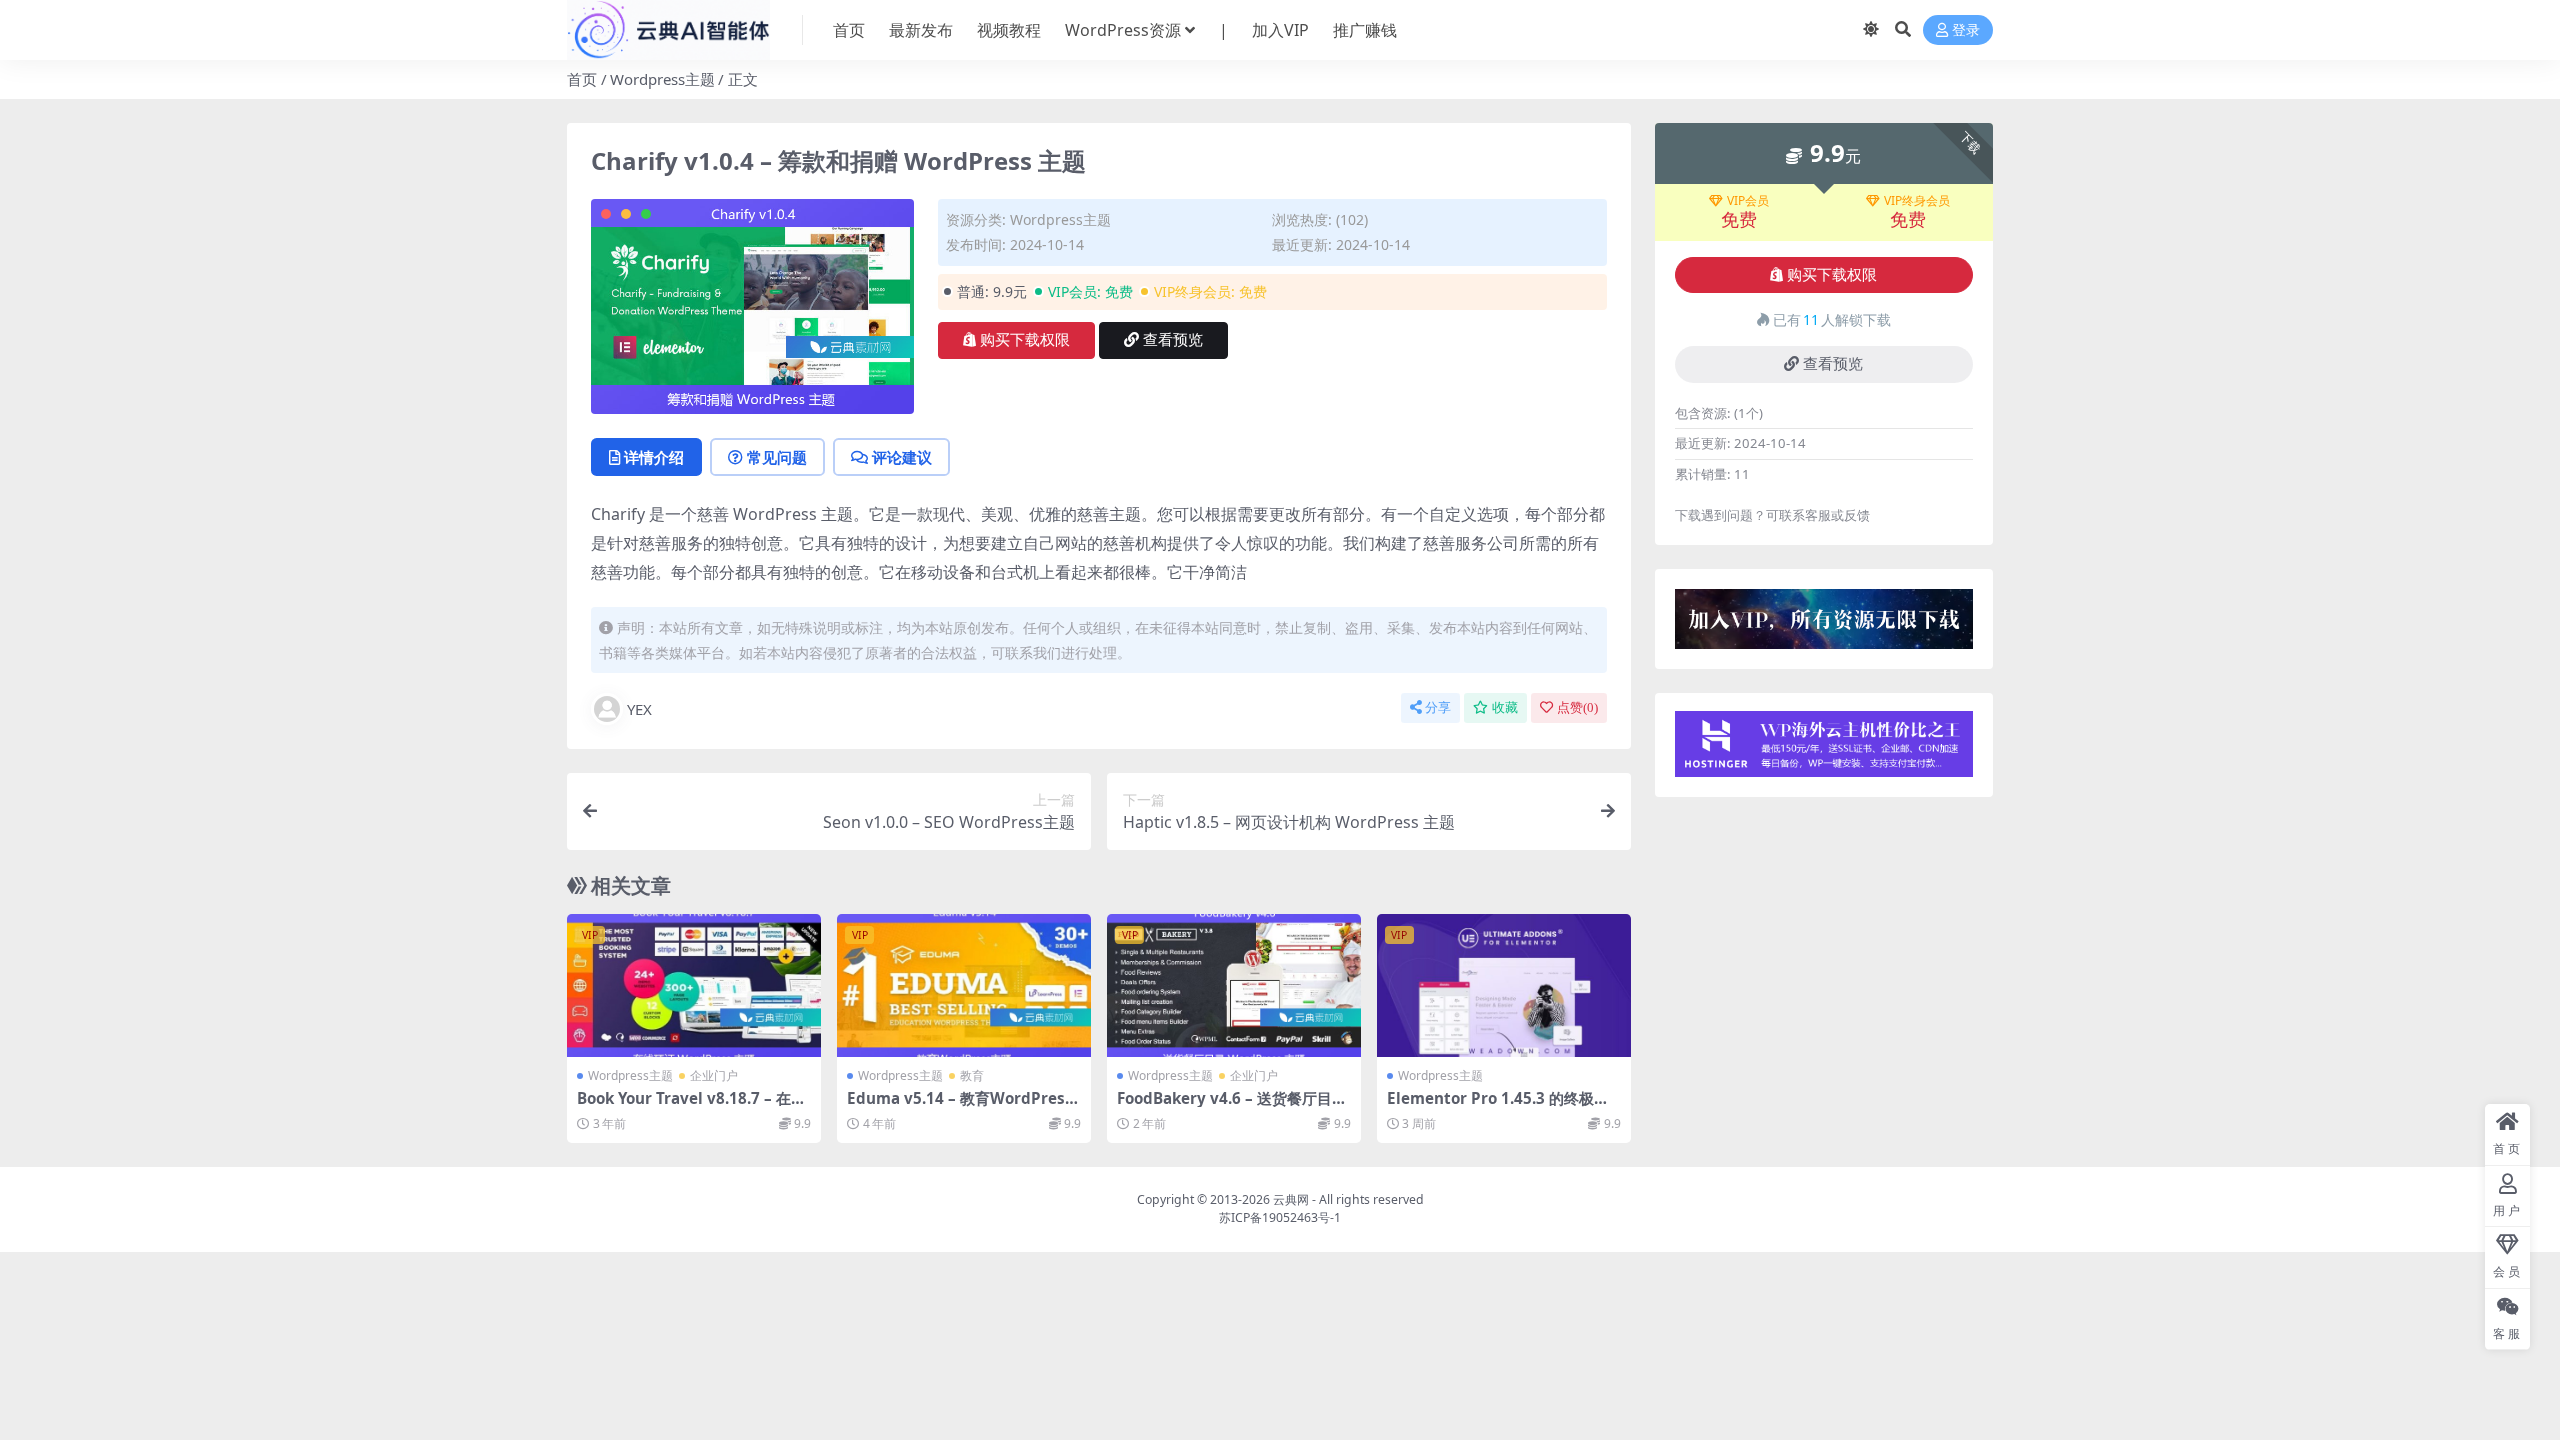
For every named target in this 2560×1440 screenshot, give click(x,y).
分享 (1438, 707)
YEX (639, 709)
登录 (1966, 30)
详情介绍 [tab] (654, 457)
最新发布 (921, 30)
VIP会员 (1748, 201)
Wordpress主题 (662, 79)
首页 (849, 30)
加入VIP (1280, 30)
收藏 (1505, 707)
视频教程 (1009, 30)
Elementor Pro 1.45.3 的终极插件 (1498, 1107)
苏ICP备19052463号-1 (1280, 1217)
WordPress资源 (1123, 30)
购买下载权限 (1025, 340)
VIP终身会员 (1917, 201)
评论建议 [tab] (902, 457)
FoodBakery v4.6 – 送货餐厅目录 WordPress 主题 (1232, 1107)
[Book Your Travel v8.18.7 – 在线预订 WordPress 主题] (694, 985)
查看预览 (1173, 340)
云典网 (1291, 1199)
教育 (972, 1075)
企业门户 (714, 1075)
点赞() (1577, 707)
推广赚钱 (1365, 30)
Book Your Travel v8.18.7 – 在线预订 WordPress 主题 (691, 1107)
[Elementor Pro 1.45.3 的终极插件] (1504, 985)
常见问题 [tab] (777, 457)
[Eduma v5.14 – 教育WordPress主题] (964, 985)
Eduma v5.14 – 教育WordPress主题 (960, 1107)
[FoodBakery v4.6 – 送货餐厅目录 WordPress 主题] (1234, 985)
